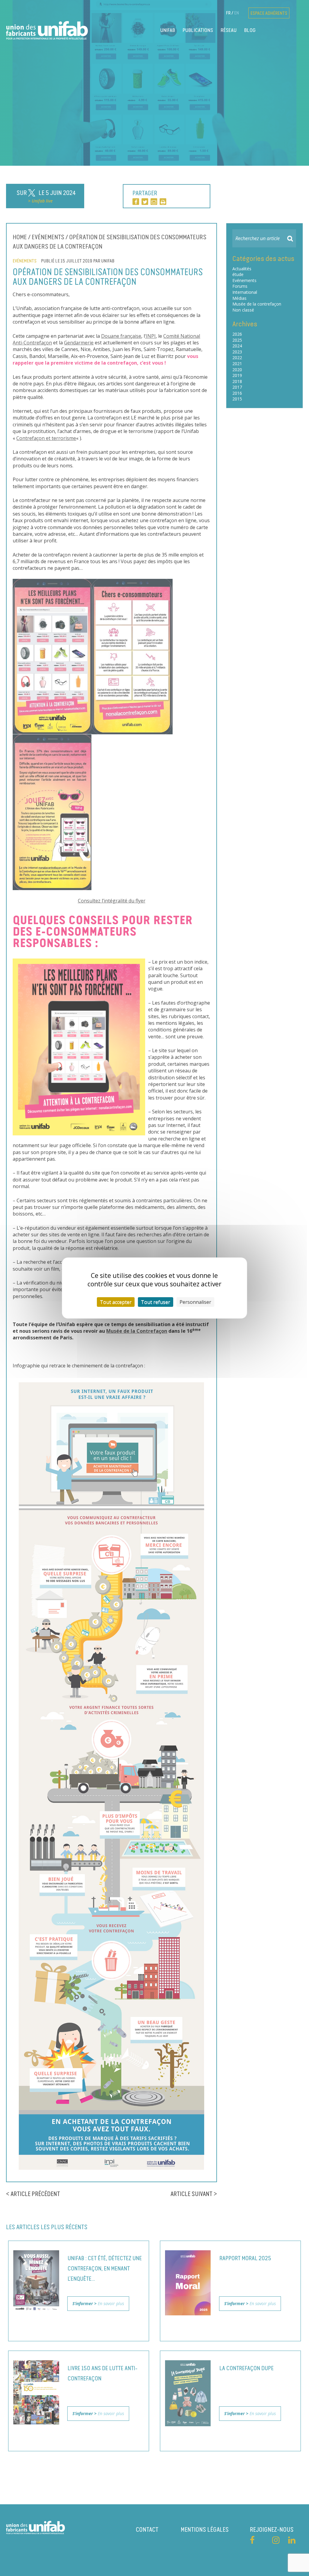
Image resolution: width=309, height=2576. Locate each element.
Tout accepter (116, 1302)
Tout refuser (156, 1302)
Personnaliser (195, 1302)
